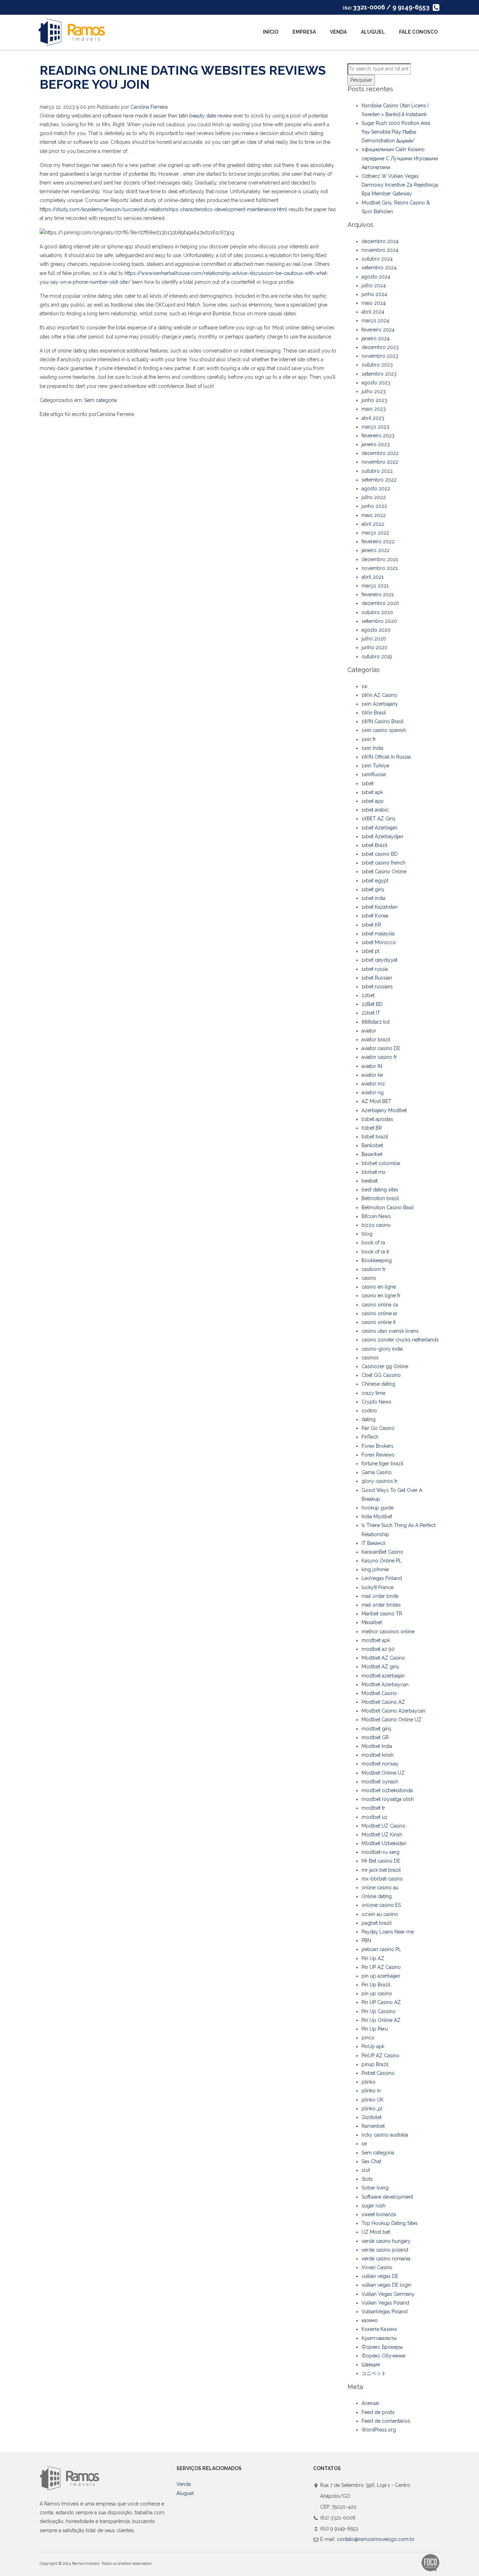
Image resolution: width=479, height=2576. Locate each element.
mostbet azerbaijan (383, 1676)
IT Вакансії (373, 1543)
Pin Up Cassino (379, 2011)
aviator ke (372, 1075)
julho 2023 (374, 391)
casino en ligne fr (381, 1296)
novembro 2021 (380, 568)
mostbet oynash (380, 1782)
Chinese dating (378, 1384)
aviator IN (372, 1066)
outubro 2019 (377, 657)
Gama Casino (377, 1472)
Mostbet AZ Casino (383, 1658)
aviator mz (373, 1084)
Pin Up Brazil (376, 1985)
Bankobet (372, 1145)
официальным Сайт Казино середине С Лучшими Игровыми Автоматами (400, 158)
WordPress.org (379, 2430)
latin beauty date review (205, 116)
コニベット (374, 2373)
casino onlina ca (380, 1305)
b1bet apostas (377, 1119)
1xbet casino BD (380, 854)
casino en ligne (379, 1287)
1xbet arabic (375, 810)
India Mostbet (377, 1516)
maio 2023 (374, 409)
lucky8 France (377, 1587)
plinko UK (373, 2100)
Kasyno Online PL (382, 1561)
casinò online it (379, 1322)
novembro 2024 (380, 250)
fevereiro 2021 (378, 594)
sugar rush (373, 2206)
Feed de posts (378, 2412)
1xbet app (373, 801)
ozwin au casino (380, 1914)
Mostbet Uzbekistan (384, 1843)
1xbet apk (372, 792)
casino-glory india (382, 1349)
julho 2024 (374, 285)
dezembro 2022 (380, 453)
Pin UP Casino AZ (381, 2002)
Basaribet (372, 1154)
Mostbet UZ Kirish (382, 1835)
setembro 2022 (379, 480)
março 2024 (375, 321)
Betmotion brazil (380, 1198)
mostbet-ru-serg (380, 1852)
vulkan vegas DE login (386, 2285)
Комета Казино (379, 2329)
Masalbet (372, 1622)
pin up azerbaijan (381, 1976)
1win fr (369, 739)
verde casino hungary (386, 2241)
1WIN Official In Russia (386, 757)
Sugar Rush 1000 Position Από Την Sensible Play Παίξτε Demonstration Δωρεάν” (396, 132)
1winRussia (374, 774)
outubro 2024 (377, 259)
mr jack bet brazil (381, 1870)
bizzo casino (376, 1225)
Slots (367, 2179)
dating (369, 1419)
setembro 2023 (379, 374)
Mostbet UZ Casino (383, 1826)
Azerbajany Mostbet (384, 1110)
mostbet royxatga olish (388, 1799)
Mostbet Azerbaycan (385, 1684)
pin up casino (377, 1993)
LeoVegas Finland (382, 1578)
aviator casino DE (381, 1048)
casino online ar (379, 1313)
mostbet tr (373, 1808)
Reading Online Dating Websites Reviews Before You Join (183, 77)
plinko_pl (372, 2108)
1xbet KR (371, 925)
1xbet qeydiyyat (379, 960)
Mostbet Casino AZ (383, 1702)
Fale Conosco (418, 32)
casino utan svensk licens (390, 1331)
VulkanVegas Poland (384, 2312)
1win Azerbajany (380, 704)
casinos (370, 1358)
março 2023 (375, 427)
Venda (338, 32)
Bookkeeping (377, 1260)
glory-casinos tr (380, 1481)
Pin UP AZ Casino (381, 1967)
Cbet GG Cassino (381, 1375)
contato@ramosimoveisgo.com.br (376, 2539)
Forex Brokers (377, 1446)
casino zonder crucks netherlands (400, 1340)
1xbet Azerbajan (379, 828)
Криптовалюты (379, 2338)
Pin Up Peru (375, 2029)
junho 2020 (375, 647)
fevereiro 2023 (378, 436)
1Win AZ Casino (379, 695)
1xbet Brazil (375, 845)
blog (367, 1234)
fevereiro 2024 (378, 330)
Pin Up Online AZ (381, 2020)
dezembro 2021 (380, 559)
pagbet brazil (377, 1923)
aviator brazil (376, 1040)
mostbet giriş (376, 1729)
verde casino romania (386, 2259)
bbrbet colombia (381, 1163)
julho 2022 (374, 497)
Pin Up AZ (373, 1958)
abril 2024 (373, 312)
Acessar (370, 2403)
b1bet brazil (375, 1137)
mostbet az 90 (378, 1649)
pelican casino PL (381, 1949)
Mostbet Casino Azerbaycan (393, 1711)
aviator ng (373, 1092)
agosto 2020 (376, 630)
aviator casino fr (379, 1057)
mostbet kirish (377, 1755)
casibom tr (374, 1269)
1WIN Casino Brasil (383, 721)
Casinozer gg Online (385, 1366)
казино (370, 2320)
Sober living (375, 2188)
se (364, 2144)
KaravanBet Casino (382, 1552)
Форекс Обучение (383, 2356)
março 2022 (375, 533)
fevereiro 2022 (378, 542)
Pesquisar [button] (361, 80)
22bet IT (371, 1013)
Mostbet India (377, 1746)
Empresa (304, 32)
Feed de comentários (386, 2421)
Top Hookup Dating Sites (390, 2223)
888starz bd (376, 1022)
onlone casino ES (381, 1905)
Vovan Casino (377, 2267)
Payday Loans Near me (388, 1932)
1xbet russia (375, 969)
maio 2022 (374, 515)
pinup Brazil (375, 2064)
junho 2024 (374, 294)
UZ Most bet (376, 2232)
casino (369, 1278)
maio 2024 (374, 303)
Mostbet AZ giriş (380, 1667)
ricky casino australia (385, 2135)
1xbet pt (370, 951)
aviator (369, 1031)
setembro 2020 (379, 621)
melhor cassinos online (388, 1632)
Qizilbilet (372, 2117)
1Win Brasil (374, 713)
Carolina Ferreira (149, 107)
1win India (372, 748)
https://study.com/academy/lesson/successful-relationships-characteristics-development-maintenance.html (163, 209)
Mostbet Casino (379, 1693)
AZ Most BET (376, 1101)
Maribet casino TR (382, 1614)
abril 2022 (373, 524)
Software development (387, 2197)
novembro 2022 (380, 462)
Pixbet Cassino (378, 2073)
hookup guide (377, 1508)
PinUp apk (373, 2046)
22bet (368, 995)
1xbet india (373, 898)
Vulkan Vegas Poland (385, 2303)
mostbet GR (375, 1737)
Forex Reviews (378, 1455)
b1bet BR (372, 1128)
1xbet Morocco (379, 942)
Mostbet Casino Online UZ (392, 1720)
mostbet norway (380, 1764)
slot (366, 2170)
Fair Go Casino (378, 1428)
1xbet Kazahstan (380, 907)
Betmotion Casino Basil (388, 1208)
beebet (370, 1181)
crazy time (373, 1393)
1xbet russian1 (377, 987)
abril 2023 (373, 418)
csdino (369, 1411)
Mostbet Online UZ (383, 1773)
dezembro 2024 (380, 241)
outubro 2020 (377, 612)
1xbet (367, 783)
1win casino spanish (384, 730)
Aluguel (373, 32)
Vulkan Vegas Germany (388, 2294)
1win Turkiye (375, 766)
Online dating (377, 1896)
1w (365, 686)
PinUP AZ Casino (380, 2056)
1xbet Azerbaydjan (382, 836)
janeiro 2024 (376, 338)
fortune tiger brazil (382, 1464)
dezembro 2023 (380, 347)
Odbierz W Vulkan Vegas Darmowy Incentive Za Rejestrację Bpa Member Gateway (400, 185)
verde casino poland (385, 2250)
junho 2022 (374, 506)
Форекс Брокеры (382, 2347)
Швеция (371, 2365)
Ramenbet (373, 2126)
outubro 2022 (377, 471)
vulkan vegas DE (380, 2276)
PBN (366, 1941)
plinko (369, 2082)
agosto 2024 (376, 277)
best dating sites (380, 1190)
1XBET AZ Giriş (379, 819)
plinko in (371, 2091)
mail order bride (380, 1596)
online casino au (380, 1888)
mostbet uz (375, 1817)
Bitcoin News (376, 1216)
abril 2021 (373, 577)
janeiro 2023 (376, 444)
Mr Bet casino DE (381, 1861)
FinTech (370, 1437)
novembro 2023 (380, 356)
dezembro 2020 (380, 603)
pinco (368, 2038)
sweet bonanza (379, 2214)
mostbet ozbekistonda (387, 1790)
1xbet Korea (375, 916)
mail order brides (381, 1605)
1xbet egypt (375, 881)
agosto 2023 (376, 383)
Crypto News (376, 1402)
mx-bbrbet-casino (382, 1879)
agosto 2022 (376, 489)
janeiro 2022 (376, 550)
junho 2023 (374, 400)
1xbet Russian (377, 978)
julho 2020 (374, 639)
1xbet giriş (373, 889)
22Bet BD (372, 1004)
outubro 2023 (377, 365)
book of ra (373, 1243)
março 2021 (375, 586)
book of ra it (375, 1252)
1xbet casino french (383, 863)
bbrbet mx (373, 1172)
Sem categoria (100, 400)
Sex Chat (371, 2161)
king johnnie (375, 1569)
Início (271, 32)
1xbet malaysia (378, 934)
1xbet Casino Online (384, 872)
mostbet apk (376, 1640)
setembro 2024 (379, 268)
